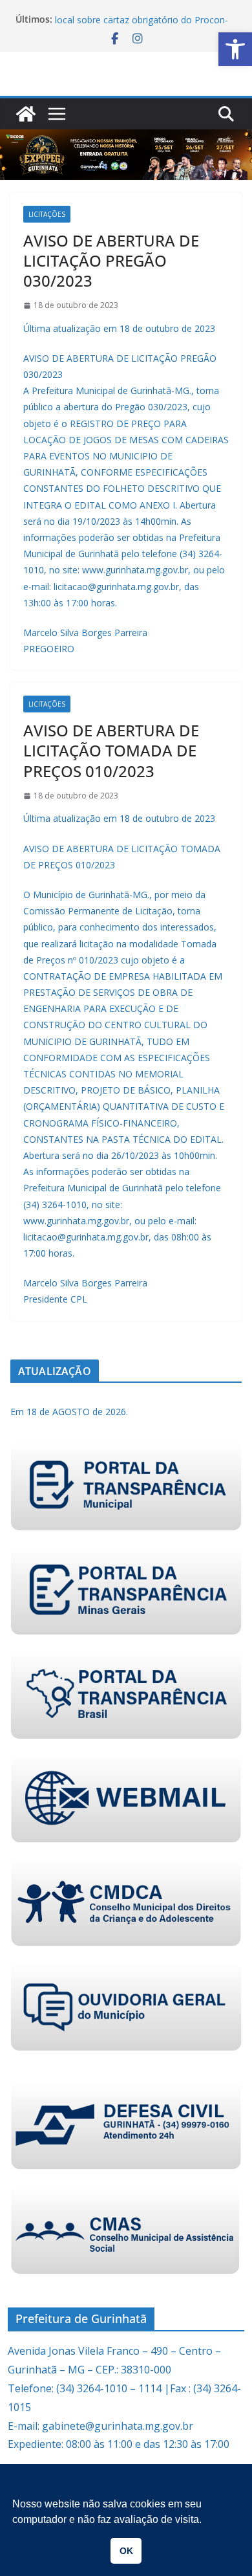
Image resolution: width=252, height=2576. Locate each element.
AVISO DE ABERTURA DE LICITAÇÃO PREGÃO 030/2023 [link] (111, 260)
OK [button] (126, 2551)
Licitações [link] (47, 214)
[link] (235, 49)
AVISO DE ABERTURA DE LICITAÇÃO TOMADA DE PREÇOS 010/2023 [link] (111, 750)
